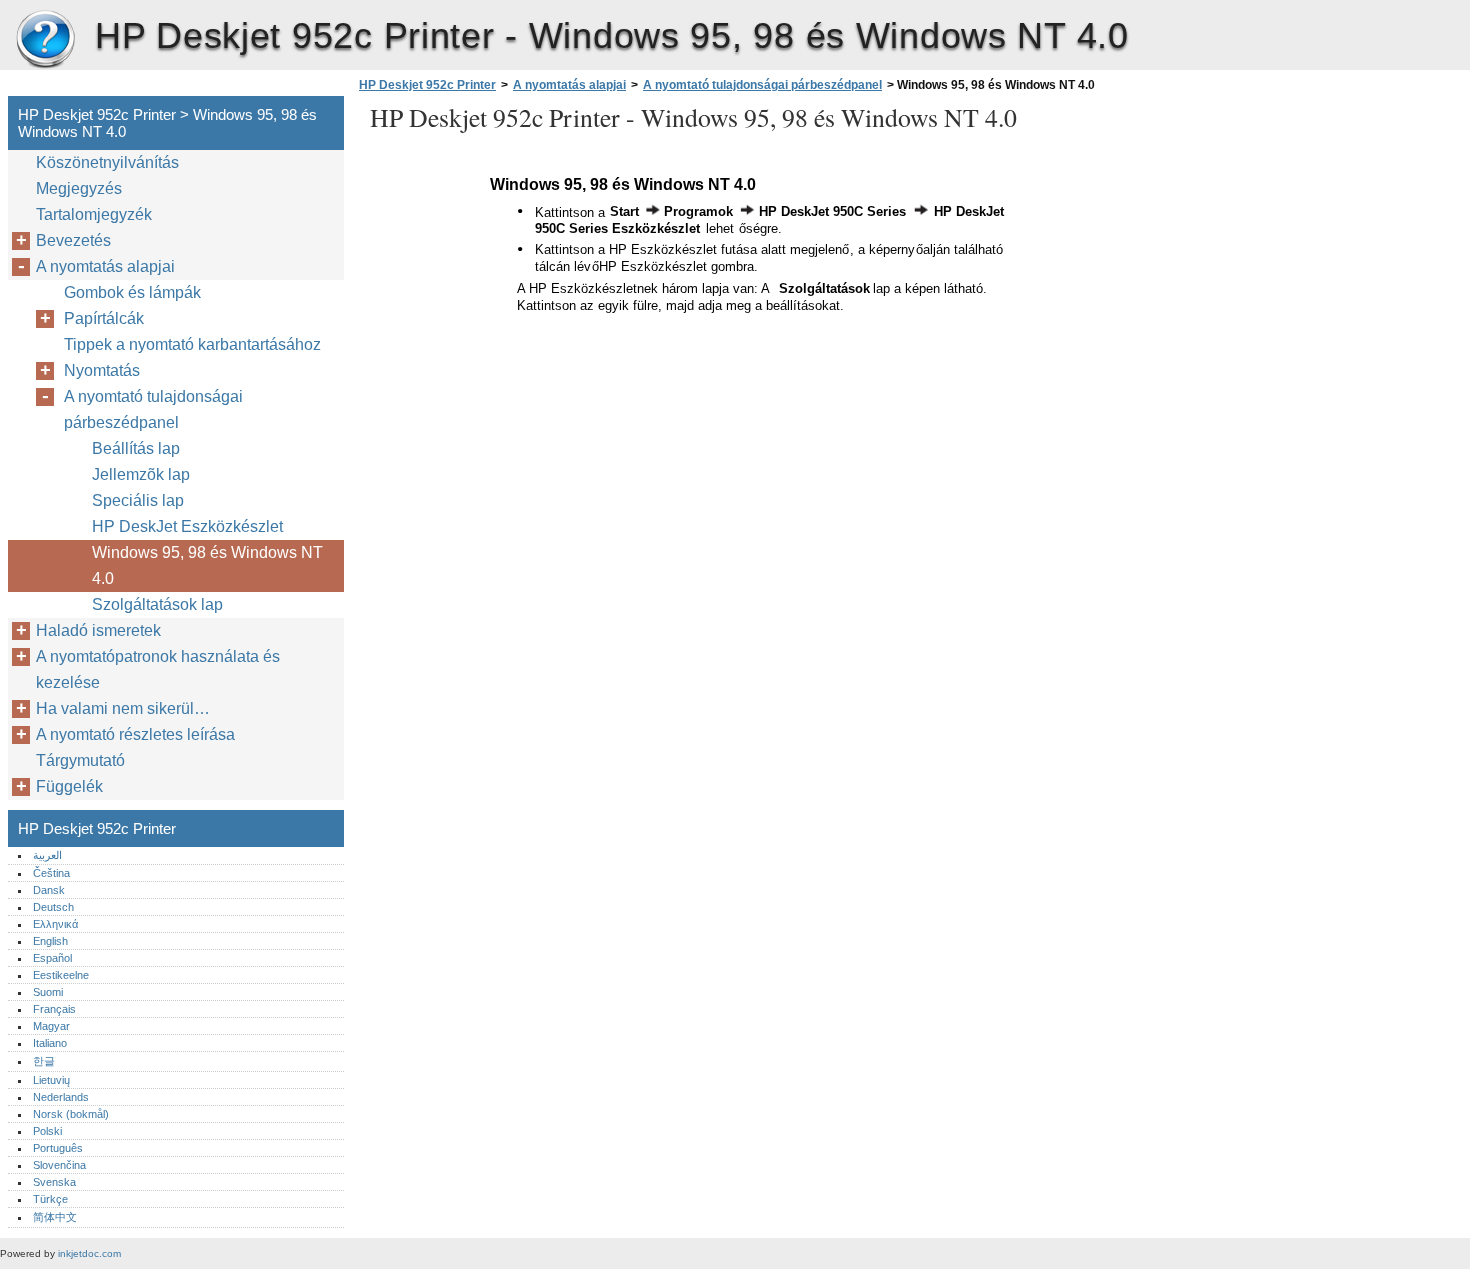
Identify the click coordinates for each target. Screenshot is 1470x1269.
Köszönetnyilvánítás (107, 162)
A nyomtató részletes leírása (135, 734)
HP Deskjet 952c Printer (45, 40)
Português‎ (58, 1148)
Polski (47, 1131)
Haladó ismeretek (98, 630)
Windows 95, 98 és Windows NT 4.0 (207, 565)
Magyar (51, 1026)
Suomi (48, 992)
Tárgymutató (80, 760)
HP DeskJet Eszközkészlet (187, 526)
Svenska (54, 1182)
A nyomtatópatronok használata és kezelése (158, 669)
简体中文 (55, 1217)
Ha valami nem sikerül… (123, 708)
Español (52, 958)
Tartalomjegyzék (94, 214)
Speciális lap (138, 500)
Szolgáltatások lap (157, 604)
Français (54, 1009)
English (50, 941)
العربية (47, 855)
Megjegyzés (79, 188)
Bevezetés (73, 240)
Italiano (50, 1043)
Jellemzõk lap (141, 474)
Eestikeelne (61, 975)
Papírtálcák (104, 318)
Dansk (49, 890)
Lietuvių (51, 1080)
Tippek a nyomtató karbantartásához (192, 344)
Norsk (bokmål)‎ (71, 1114)
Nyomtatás (102, 370)
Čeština (51, 873)
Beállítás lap (136, 448)
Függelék (69, 786)
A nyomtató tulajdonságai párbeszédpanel (762, 85)
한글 (44, 1061)
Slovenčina (59, 1165)
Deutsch (53, 907)
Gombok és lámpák (132, 292)
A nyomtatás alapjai (569, 85)
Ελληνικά (55, 924)
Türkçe (50, 1199)
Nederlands (61, 1097)
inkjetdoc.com (89, 1253)
